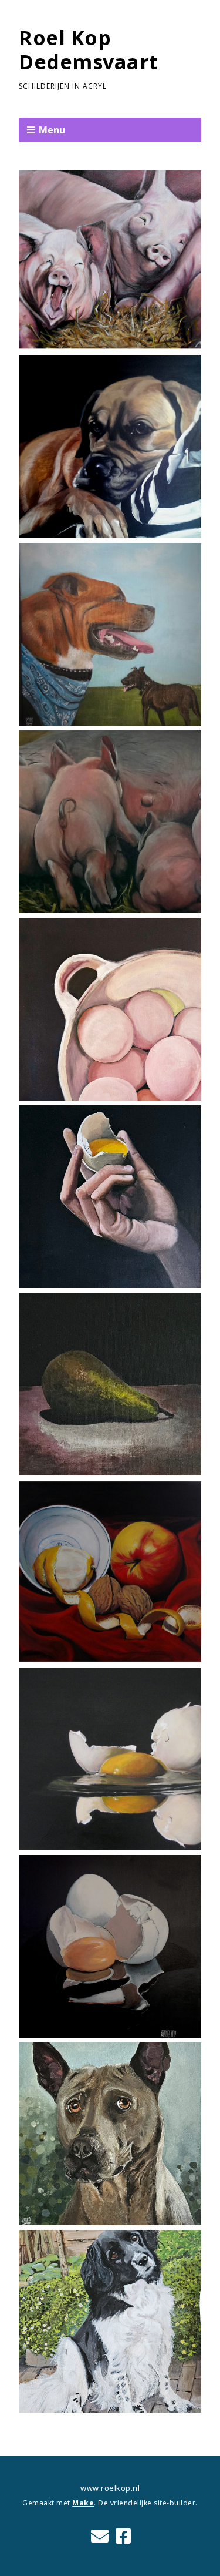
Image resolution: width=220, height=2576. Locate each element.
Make (83, 2503)
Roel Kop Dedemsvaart (89, 50)
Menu (52, 130)
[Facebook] (123, 2536)
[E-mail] (100, 2536)
